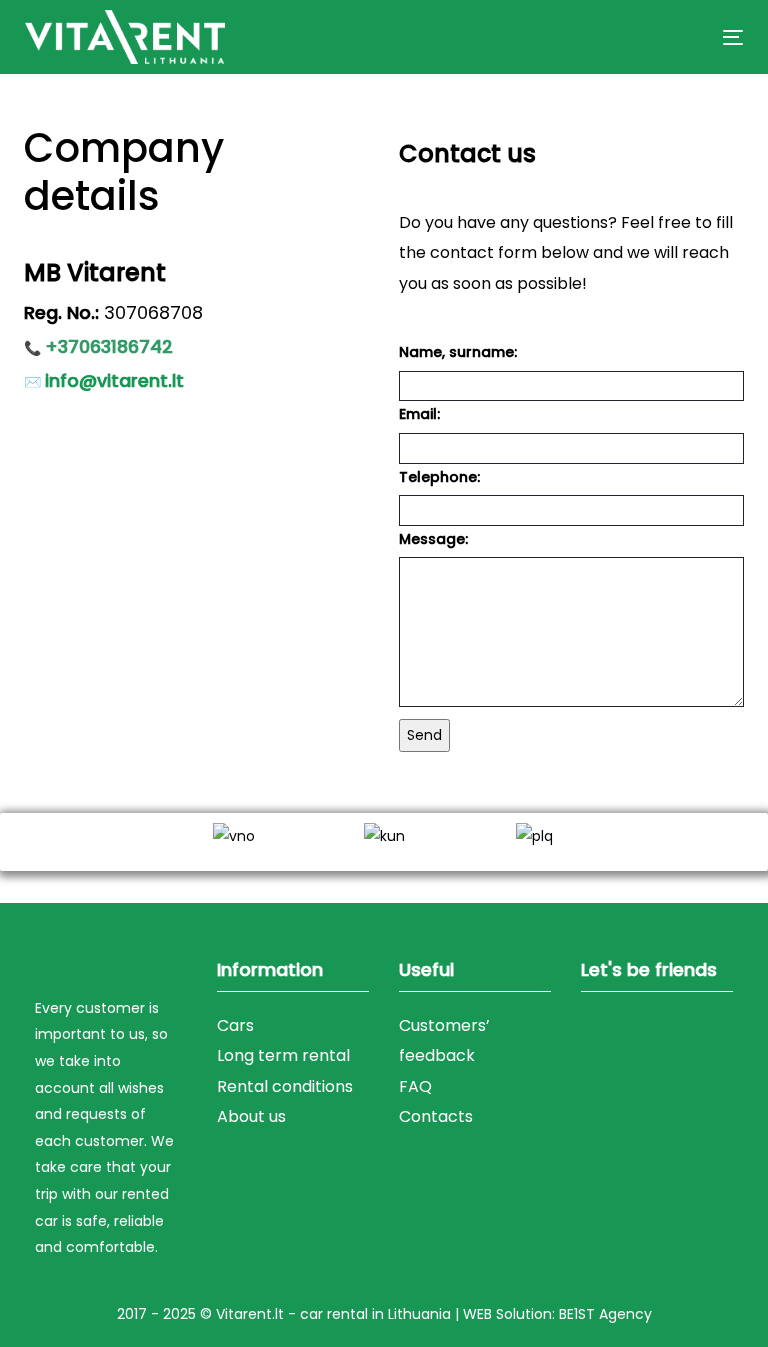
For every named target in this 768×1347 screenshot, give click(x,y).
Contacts (436, 1116)
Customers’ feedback (444, 1040)
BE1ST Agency (605, 1314)
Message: (433, 539)
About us (251, 1116)
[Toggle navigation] (623, 37)
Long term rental (283, 1055)
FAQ (415, 1086)
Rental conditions (285, 1086)
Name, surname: (458, 352)
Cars (235, 1025)
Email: (419, 414)
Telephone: (439, 477)
